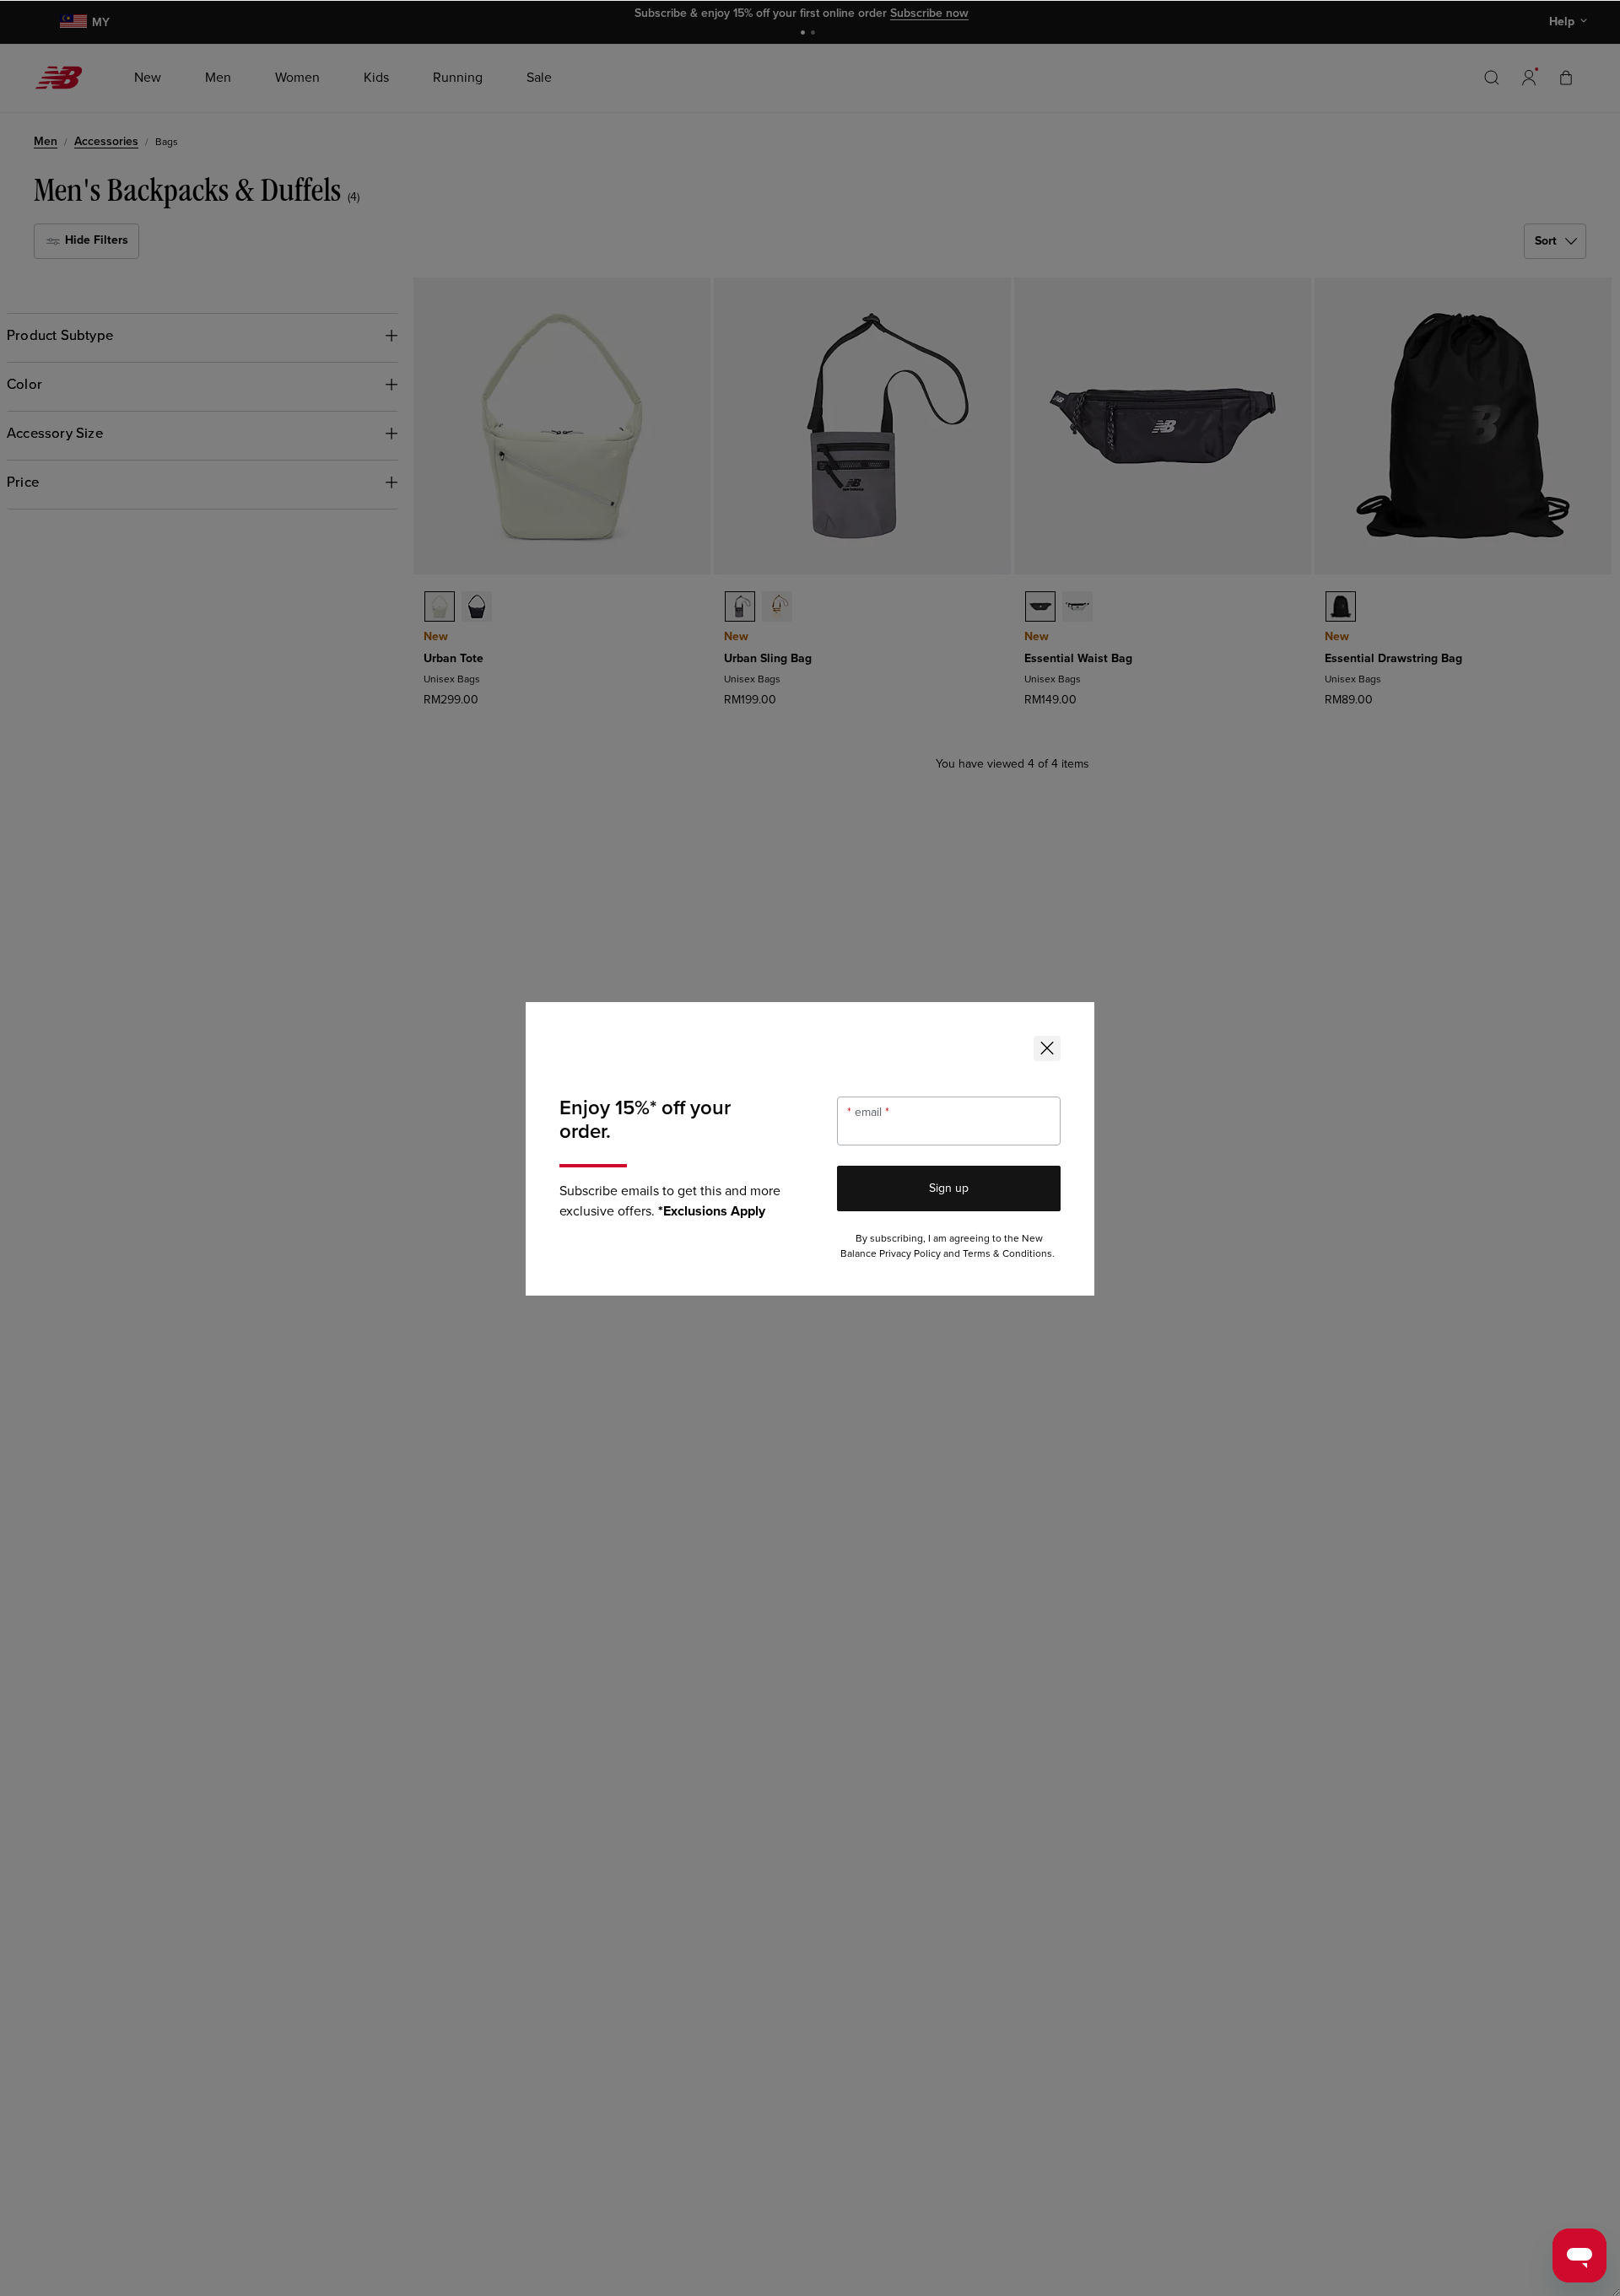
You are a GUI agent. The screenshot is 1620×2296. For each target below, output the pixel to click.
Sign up (949, 1188)
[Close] (1047, 1048)
